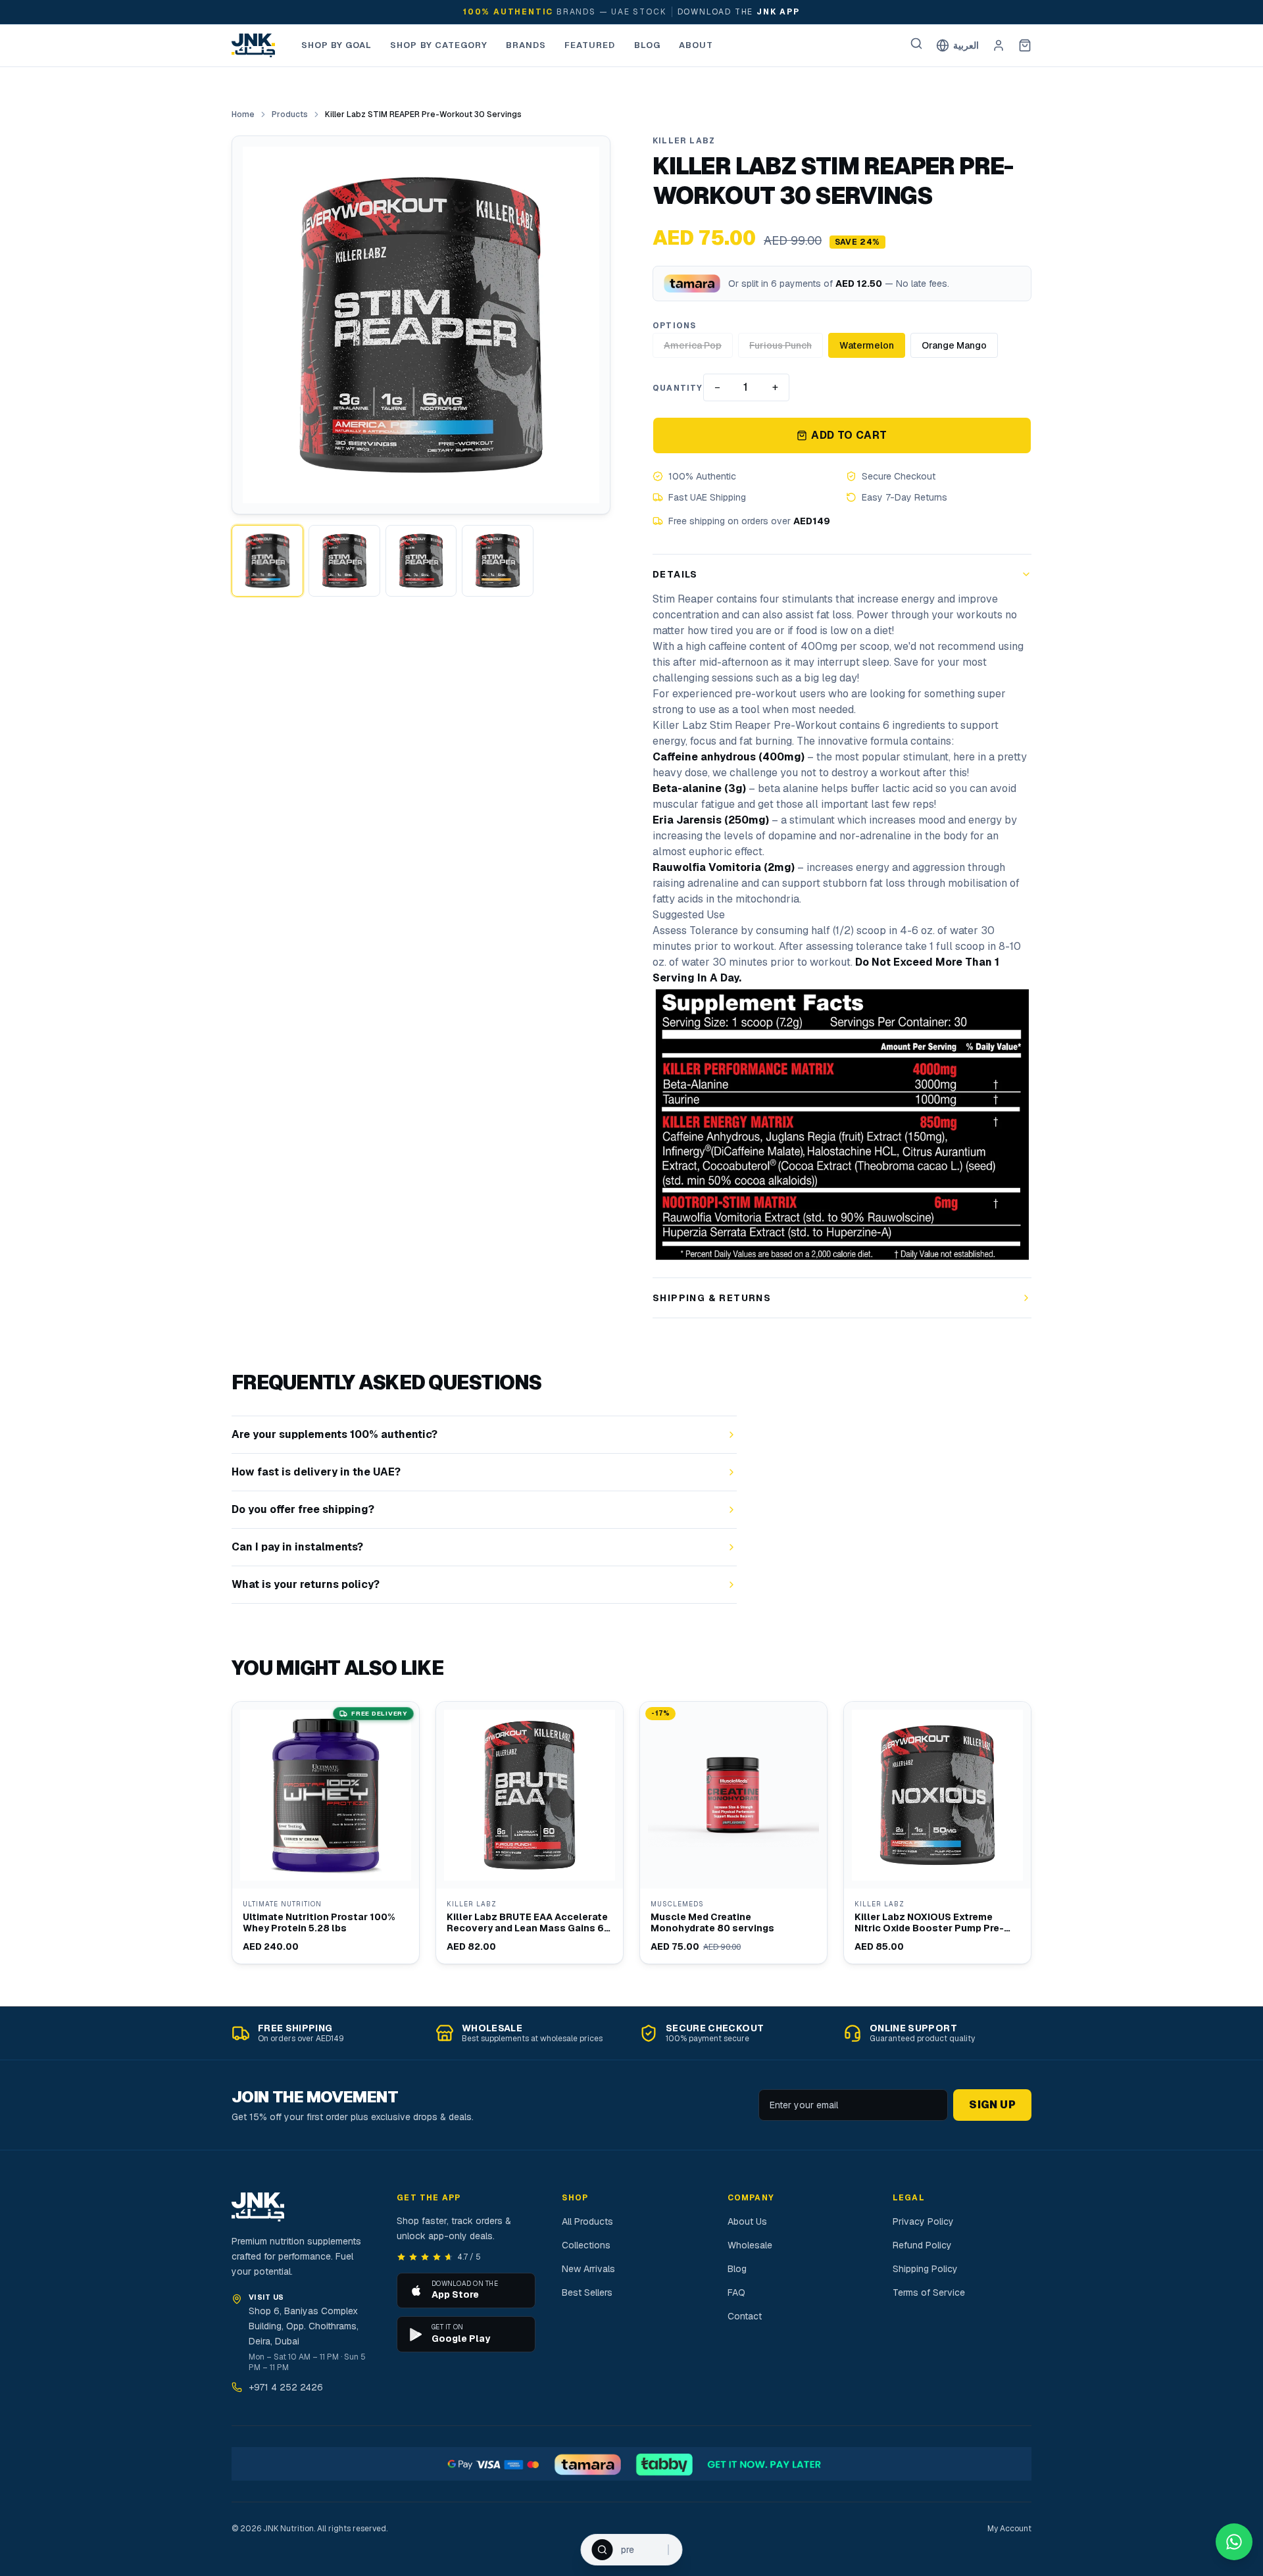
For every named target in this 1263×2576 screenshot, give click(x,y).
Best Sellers (587, 2292)
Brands (526, 45)
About (696, 45)
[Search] (916, 43)
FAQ (736, 2292)
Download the (739, 12)
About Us (747, 2221)
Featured (590, 45)
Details (675, 574)
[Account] (999, 45)
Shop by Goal (336, 45)
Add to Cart (849, 435)
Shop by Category (439, 45)
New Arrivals (588, 2269)
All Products (587, 2221)
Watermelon (867, 345)
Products (290, 114)
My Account (1009, 2529)
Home (243, 114)
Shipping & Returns (712, 1298)
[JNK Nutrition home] (253, 45)
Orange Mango (954, 345)
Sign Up (992, 2105)
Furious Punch (780, 345)
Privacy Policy (923, 2221)
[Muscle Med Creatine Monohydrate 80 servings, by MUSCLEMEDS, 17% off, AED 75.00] (733, 1833)
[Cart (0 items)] (1025, 45)
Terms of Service (929, 2292)
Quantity (678, 388)
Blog (647, 45)
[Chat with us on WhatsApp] (1234, 2542)
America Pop (693, 345)
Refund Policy (922, 2245)
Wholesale (750, 2245)
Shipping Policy (925, 2269)
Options (674, 326)
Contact (745, 2316)
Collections (586, 2245)
